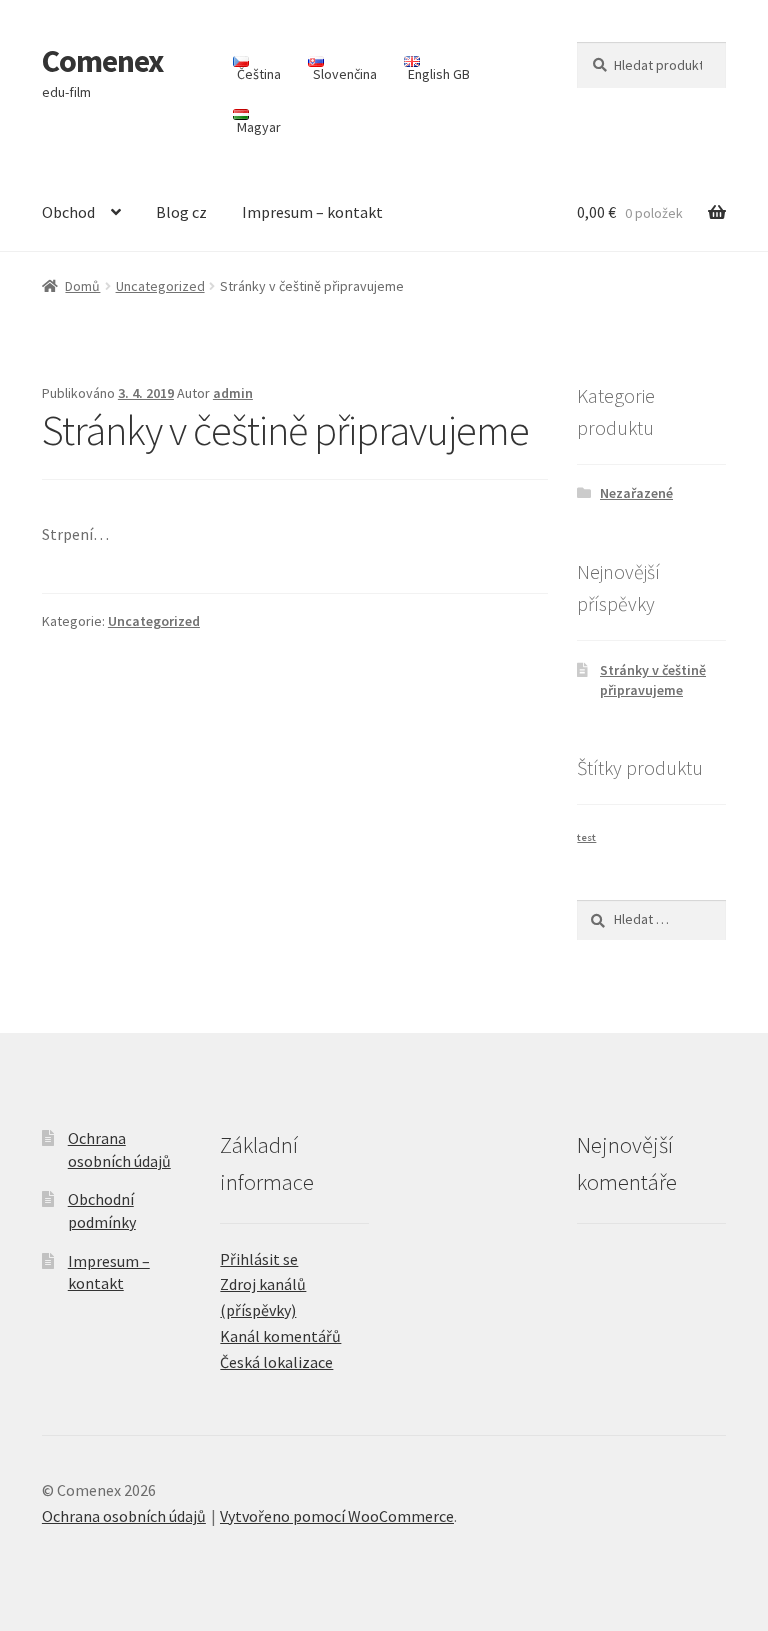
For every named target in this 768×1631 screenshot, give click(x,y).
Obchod (68, 212)
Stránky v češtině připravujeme (653, 680)
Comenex (102, 61)
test (586, 837)
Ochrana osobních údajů (124, 1516)
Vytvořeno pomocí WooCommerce (337, 1516)
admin (233, 393)
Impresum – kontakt (312, 212)
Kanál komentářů (280, 1336)
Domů (82, 286)
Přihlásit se (259, 1259)
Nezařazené (636, 493)
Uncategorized (160, 286)
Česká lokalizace (276, 1362)
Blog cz (181, 212)
